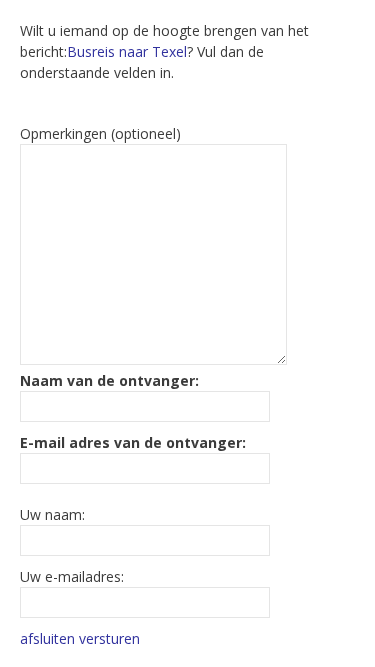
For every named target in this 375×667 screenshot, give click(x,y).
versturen (109, 638)
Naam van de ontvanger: (109, 380)
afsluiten (47, 638)
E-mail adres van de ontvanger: (133, 442)
